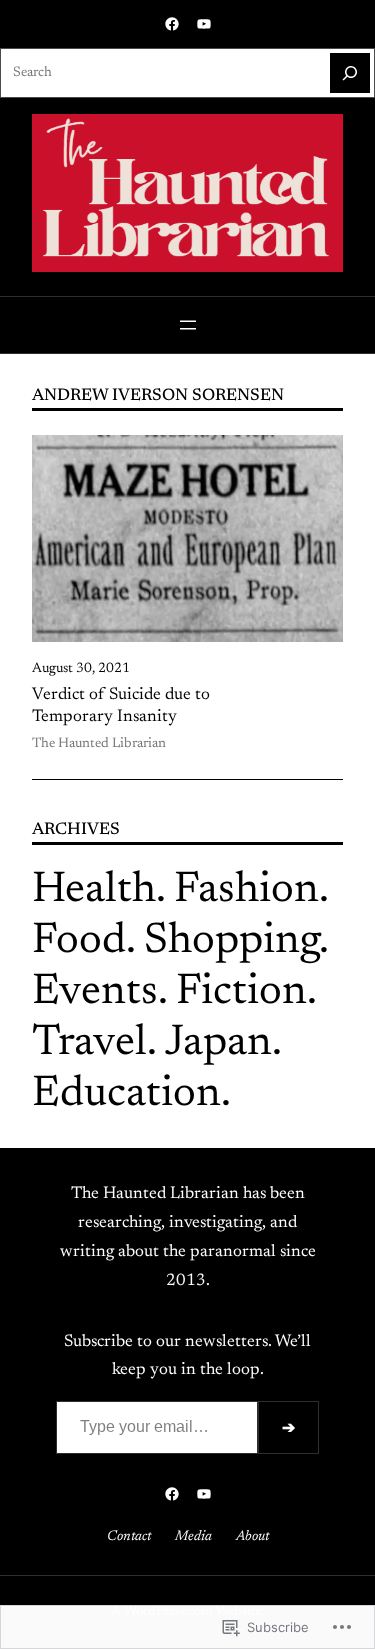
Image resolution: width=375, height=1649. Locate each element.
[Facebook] (172, 24)
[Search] (350, 73)
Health (94, 890)
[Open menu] (188, 325)
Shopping (231, 941)
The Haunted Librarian (99, 744)
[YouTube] (204, 24)
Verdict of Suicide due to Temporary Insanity (121, 706)
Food (79, 941)
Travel (89, 1043)
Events (95, 992)
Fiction (241, 992)
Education (126, 1094)
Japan (218, 1043)
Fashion (246, 890)
